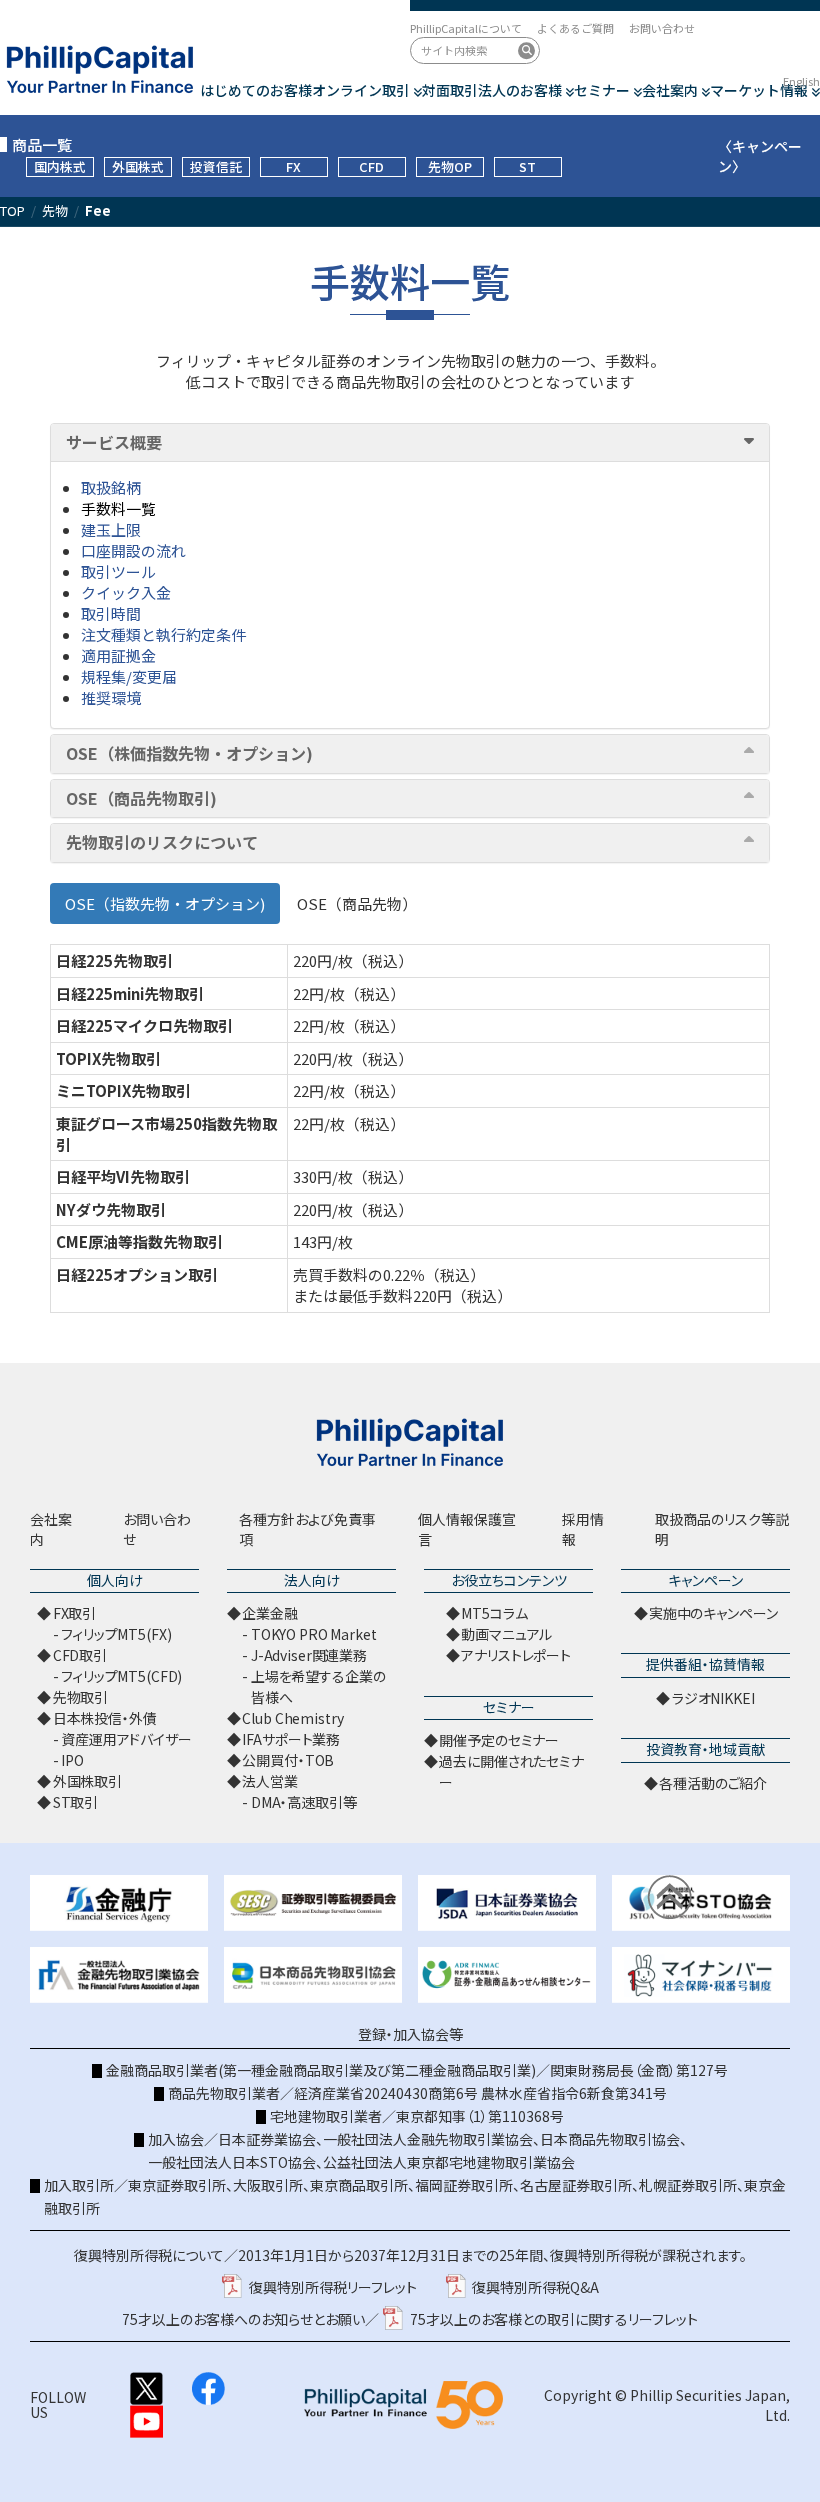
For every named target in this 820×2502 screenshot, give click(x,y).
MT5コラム (494, 1613)
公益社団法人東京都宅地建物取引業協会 (449, 2162)
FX (293, 166)
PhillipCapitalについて (466, 28)
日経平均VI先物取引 (123, 1176)
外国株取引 (87, 1781)
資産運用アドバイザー (126, 1739)
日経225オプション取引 (137, 1274)
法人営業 (269, 1781)
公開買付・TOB (288, 1760)
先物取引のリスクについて (162, 843)
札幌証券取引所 (688, 2185)
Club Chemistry (292, 1718)
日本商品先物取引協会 (610, 2139)
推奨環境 (111, 697)
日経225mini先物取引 (130, 993)
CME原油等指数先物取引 (139, 1241)
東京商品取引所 (359, 2185)
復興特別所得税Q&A (535, 2287)
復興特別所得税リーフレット (333, 2287)
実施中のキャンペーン (713, 1613)
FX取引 (74, 1613)
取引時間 (111, 613)
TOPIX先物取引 (108, 1058)
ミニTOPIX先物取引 (123, 1090)
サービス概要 (114, 443)
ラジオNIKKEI (713, 1698)
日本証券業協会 (267, 2139)
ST (527, 166)
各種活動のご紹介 (713, 1783)
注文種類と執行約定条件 (163, 634)
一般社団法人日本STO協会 (232, 2162)
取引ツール (118, 571)
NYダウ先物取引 (111, 1209)
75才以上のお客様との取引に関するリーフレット (554, 2319)
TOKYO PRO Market (314, 1634)
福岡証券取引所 (464, 2185)
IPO (72, 1760)
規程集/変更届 (129, 676)
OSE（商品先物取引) (141, 799)
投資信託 (216, 166)
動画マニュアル (506, 1634)
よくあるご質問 (575, 28)
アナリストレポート (516, 1655)
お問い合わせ (662, 28)
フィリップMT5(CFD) (121, 1676)
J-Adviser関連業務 (309, 1655)
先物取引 (80, 1697)
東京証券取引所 (177, 2185)
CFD (371, 166)
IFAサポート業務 (291, 1739)
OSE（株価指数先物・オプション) (189, 754)
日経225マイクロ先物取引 (144, 1025)
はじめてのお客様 (256, 90)
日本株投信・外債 (105, 1718)
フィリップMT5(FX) (116, 1634)
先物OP (450, 166)
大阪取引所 (268, 2185)
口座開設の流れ (133, 550)
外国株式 (138, 166)
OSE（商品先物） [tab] (357, 903)
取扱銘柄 (111, 487)
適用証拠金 (118, 655)
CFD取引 (80, 1655)
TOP (12, 211)
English (801, 81)
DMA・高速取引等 (304, 1802)
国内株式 (60, 166)
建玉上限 (111, 529)
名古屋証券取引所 (576, 2185)
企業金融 (269, 1613)
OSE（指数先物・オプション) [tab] (165, 903)
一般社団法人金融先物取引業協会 (428, 2139)
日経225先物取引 (114, 960)
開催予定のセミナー (499, 1740)
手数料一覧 (118, 508)
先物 (55, 211)
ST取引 (75, 1802)
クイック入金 (126, 592)
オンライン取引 (361, 90)
